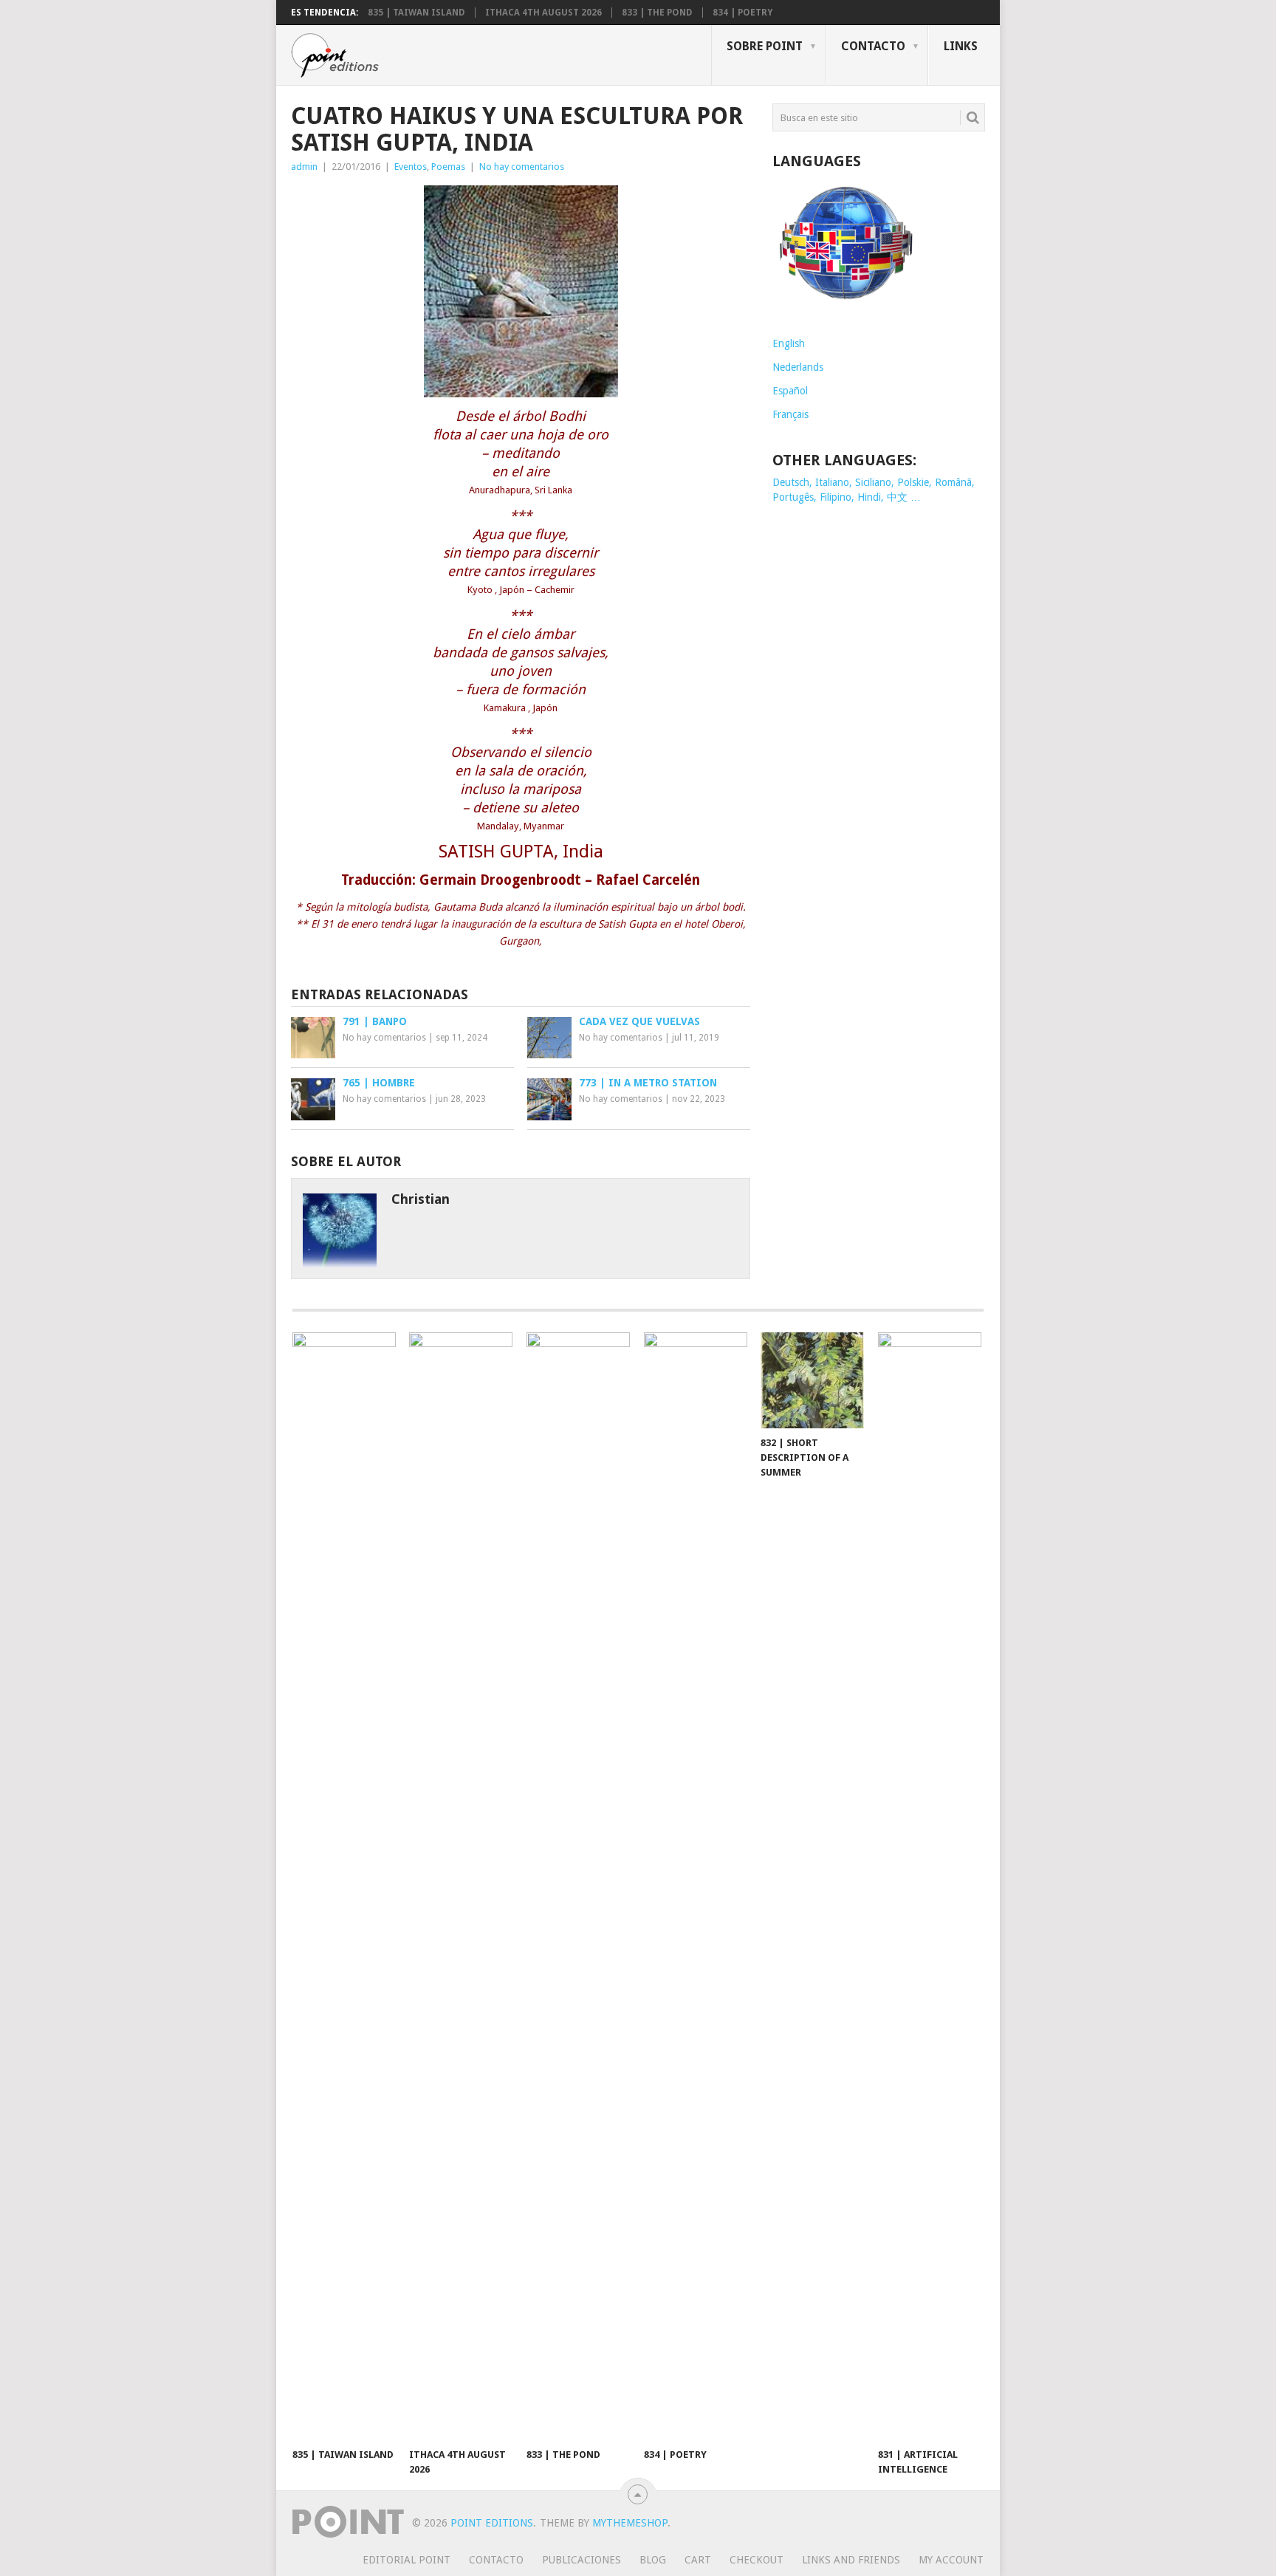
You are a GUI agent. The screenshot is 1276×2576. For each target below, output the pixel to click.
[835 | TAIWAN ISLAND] (344, 1886)
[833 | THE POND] (578, 1886)
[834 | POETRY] (696, 1886)
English (789, 343)
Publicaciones (582, 2560)
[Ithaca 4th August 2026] (461, 1886)
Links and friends (851, 2560)
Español (790, 391)
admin (304, 167)
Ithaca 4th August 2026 (543, 13)
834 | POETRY (742, 13)
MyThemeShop (630, 2523)
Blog (653, 2560)
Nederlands (798, 367)
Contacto (873, 46)
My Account (951, 2560)
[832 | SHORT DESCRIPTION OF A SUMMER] (812, 1380)
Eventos (411, 167)
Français (790, 414)
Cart (698, 2560)
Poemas (448, 167)
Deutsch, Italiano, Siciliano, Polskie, (854, 482)
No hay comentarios (522, 167)
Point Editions (492, 2523)
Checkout (757, 2560)
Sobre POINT (765, 46)
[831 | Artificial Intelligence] (930, 1886)
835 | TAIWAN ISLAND (416, 13)
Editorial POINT (407, 2560)
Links (961, 46)
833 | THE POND (657, 13)
